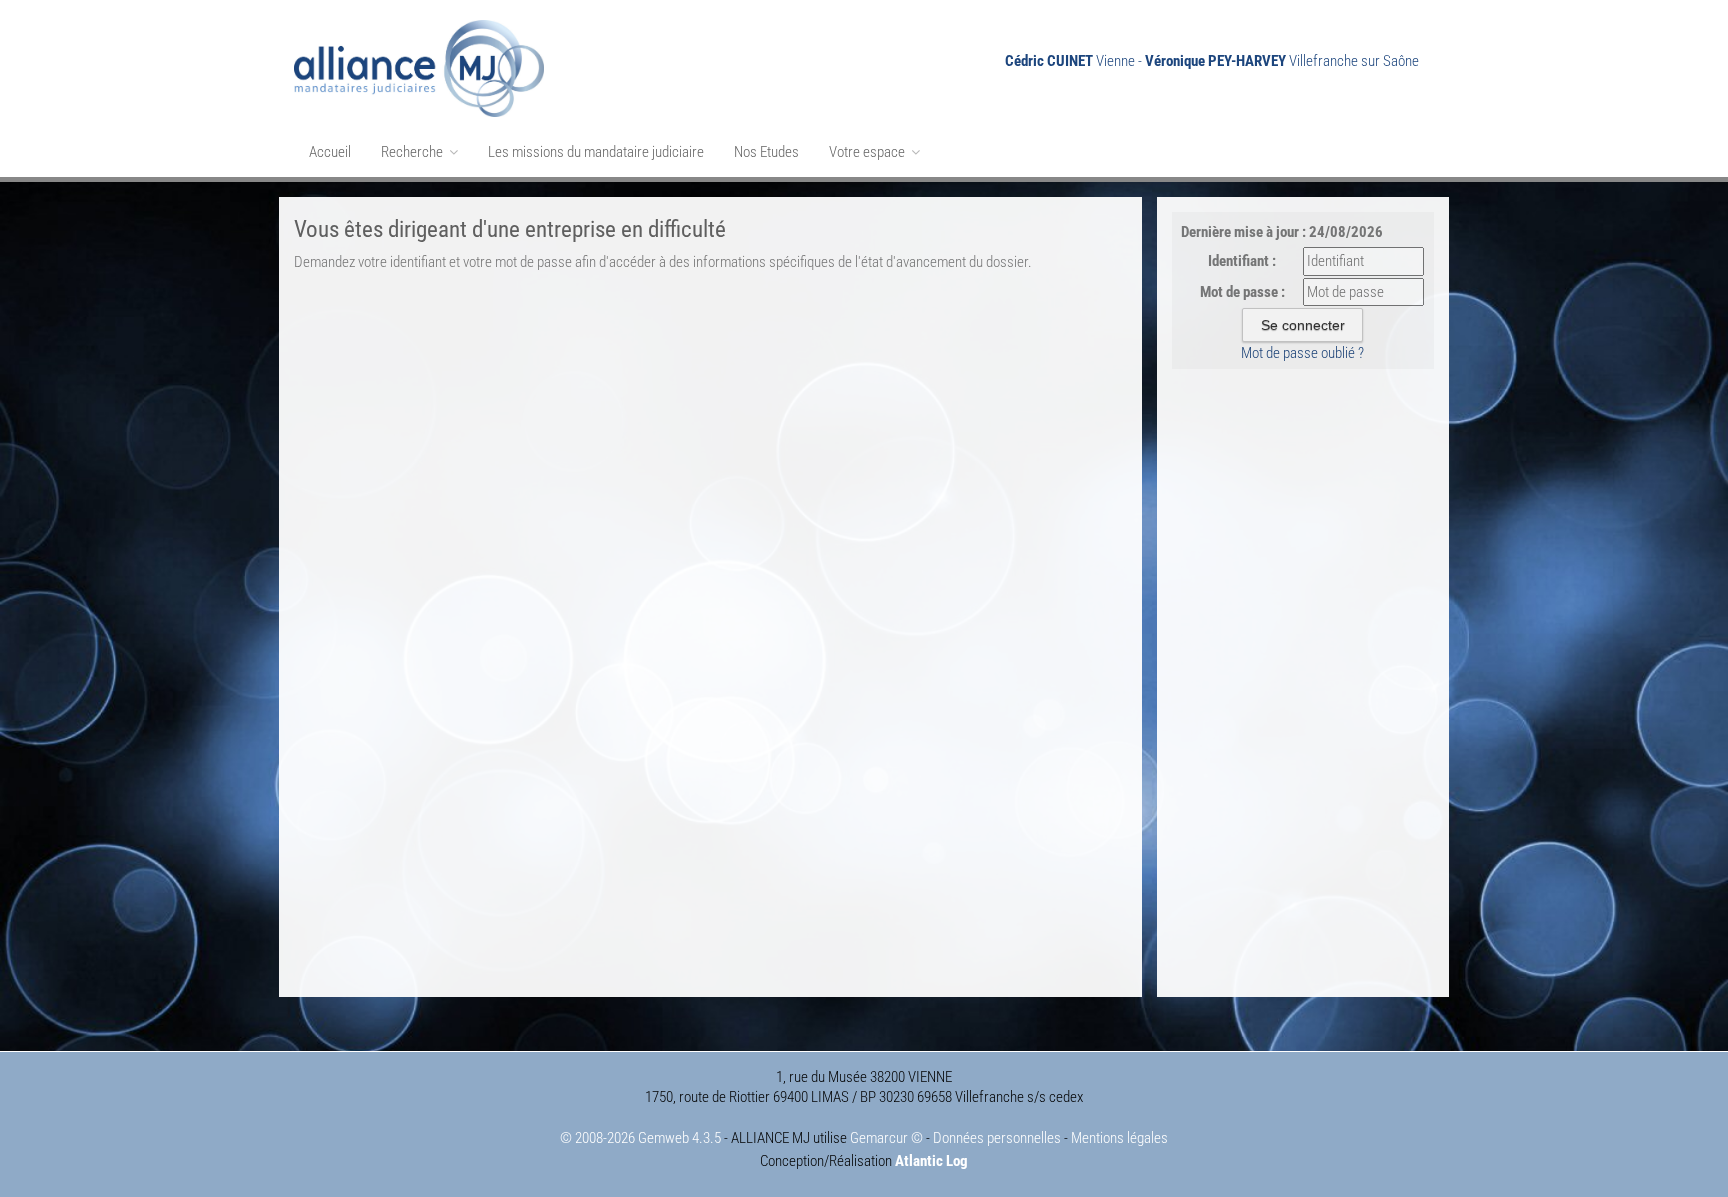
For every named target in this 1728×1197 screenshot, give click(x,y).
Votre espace (868, 152)
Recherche (413, 152)
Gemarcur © (886, 1138)
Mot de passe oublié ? (1302, 353)
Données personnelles (997, 1138)
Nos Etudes (766, 152)
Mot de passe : (1242, 292)
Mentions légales (1119, 1138)
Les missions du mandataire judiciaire (596, 152)
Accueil (330, 152)
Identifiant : (1242, 261)
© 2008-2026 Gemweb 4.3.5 (640, 1138)
